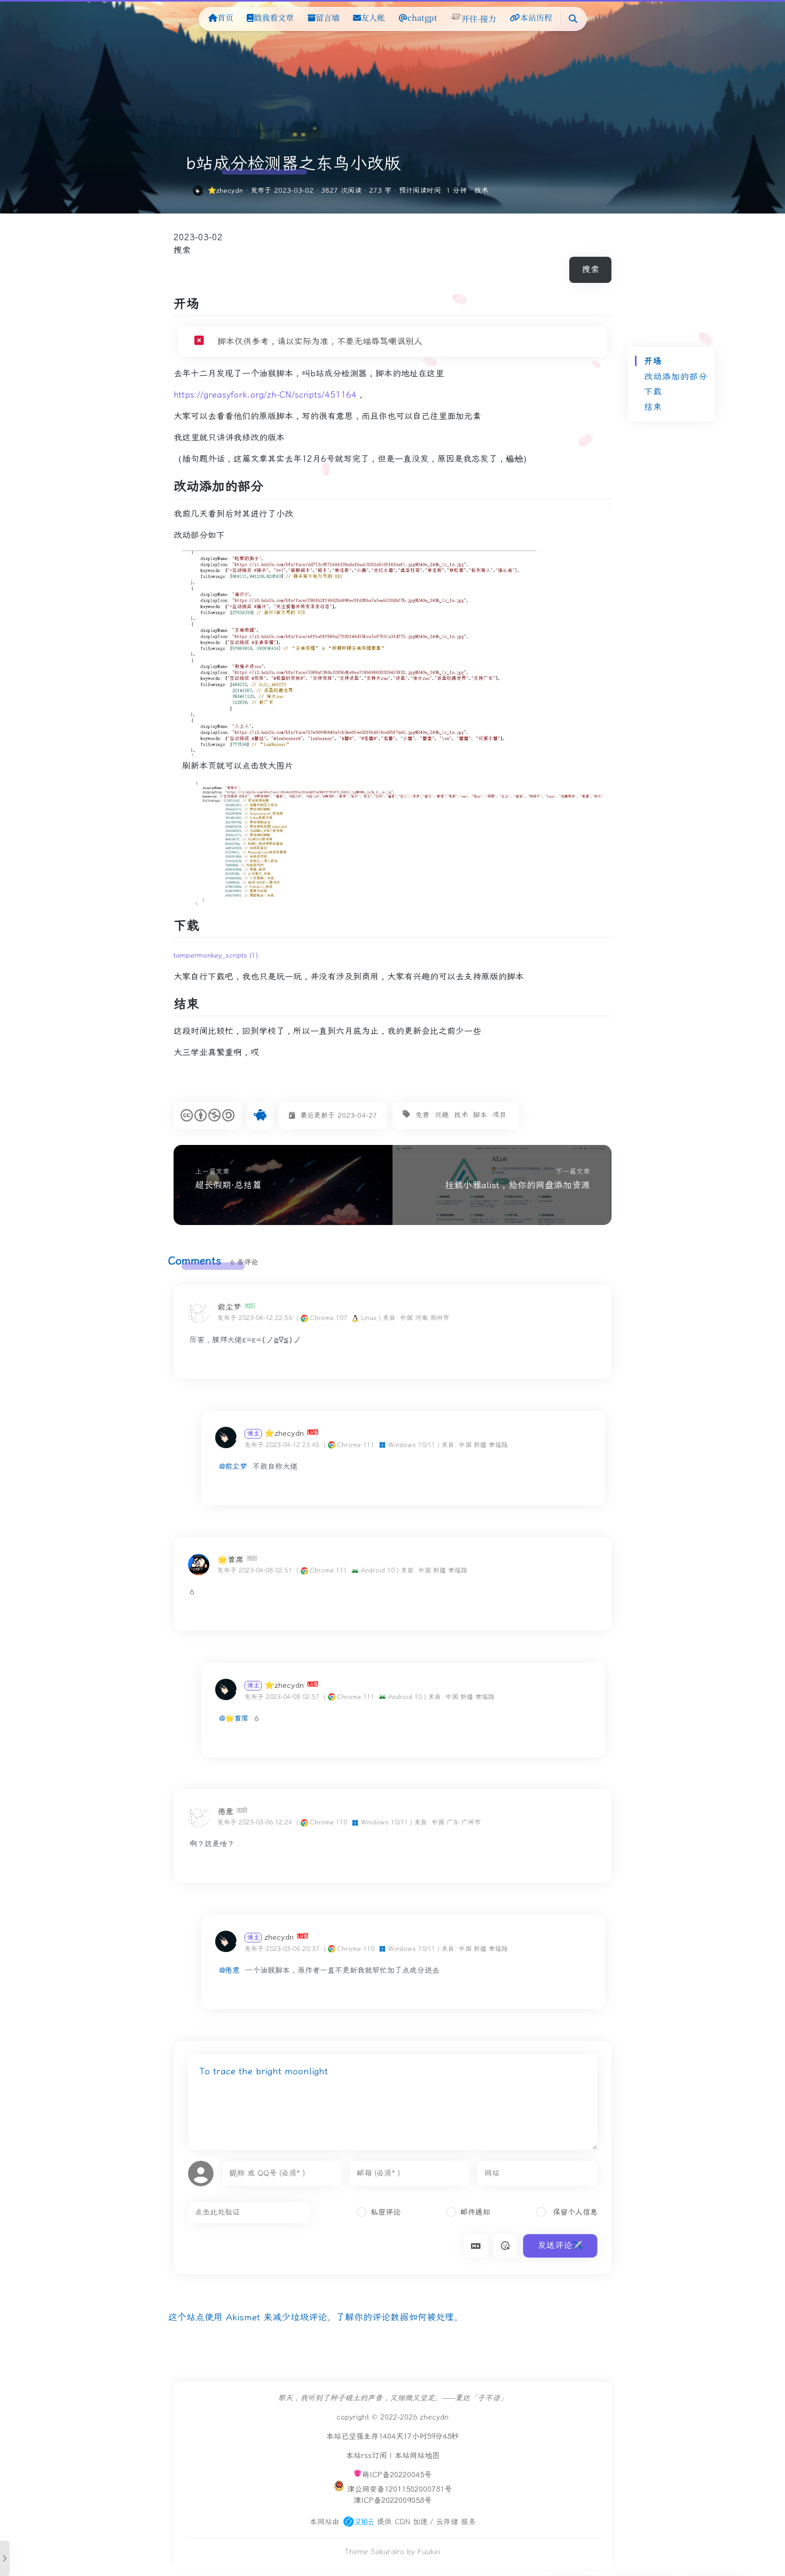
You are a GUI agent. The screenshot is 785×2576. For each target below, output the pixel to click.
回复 (587, 1318)
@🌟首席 (234, 1718)
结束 (653, 407)
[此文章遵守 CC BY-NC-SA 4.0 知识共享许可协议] (207, 1115)
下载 (653, 392)
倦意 (225, 1811)
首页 (225, 17)
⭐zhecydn (225, 190)
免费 (422, 1115)
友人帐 (373, 17)
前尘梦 (229, 1307)
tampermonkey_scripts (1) (216, 955)
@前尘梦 (233, 1467)
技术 (481, 190)
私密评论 (386, 2212)
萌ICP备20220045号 (397, 2475)
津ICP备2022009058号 (392, 2500)
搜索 (182, 250)
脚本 (480, 1115)
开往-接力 (479, 18)
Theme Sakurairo (375, 2552)
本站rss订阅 (366, 2456)
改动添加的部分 (676, 377)
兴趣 (442, 1115)
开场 (653, 361)
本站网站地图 (417, 2456)
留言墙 (328, 17)
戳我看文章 (274, 17)
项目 (499, 1115)
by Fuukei (423, 2552)
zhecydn (270, 1937)
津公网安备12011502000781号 (399, 2489)
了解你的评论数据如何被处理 (395, 2317)
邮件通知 (475, 2212)
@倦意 (230, 1970)
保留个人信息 (574, 2212)
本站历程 (536, 17)
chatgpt (422, 17)
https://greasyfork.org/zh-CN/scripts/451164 (265, 395)
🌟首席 (230, 1559)
